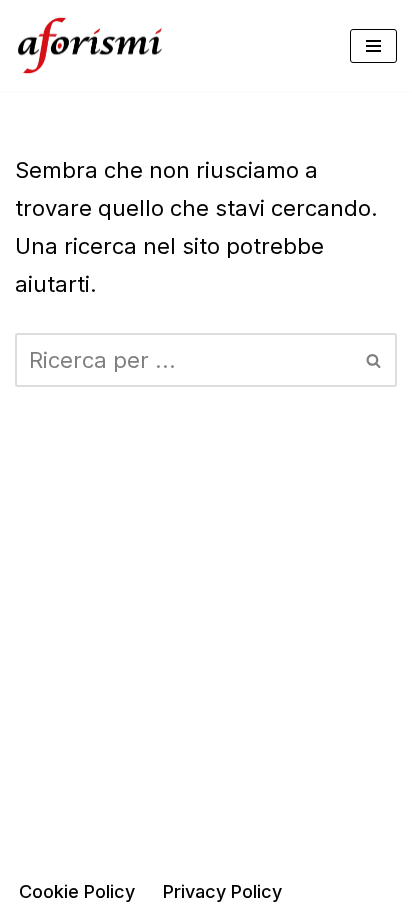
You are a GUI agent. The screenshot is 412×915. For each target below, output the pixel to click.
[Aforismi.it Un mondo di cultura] (90, 45)
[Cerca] (374, 360)
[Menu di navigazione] (373, 46)
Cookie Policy (77, 891)
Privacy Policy (222, 891)
